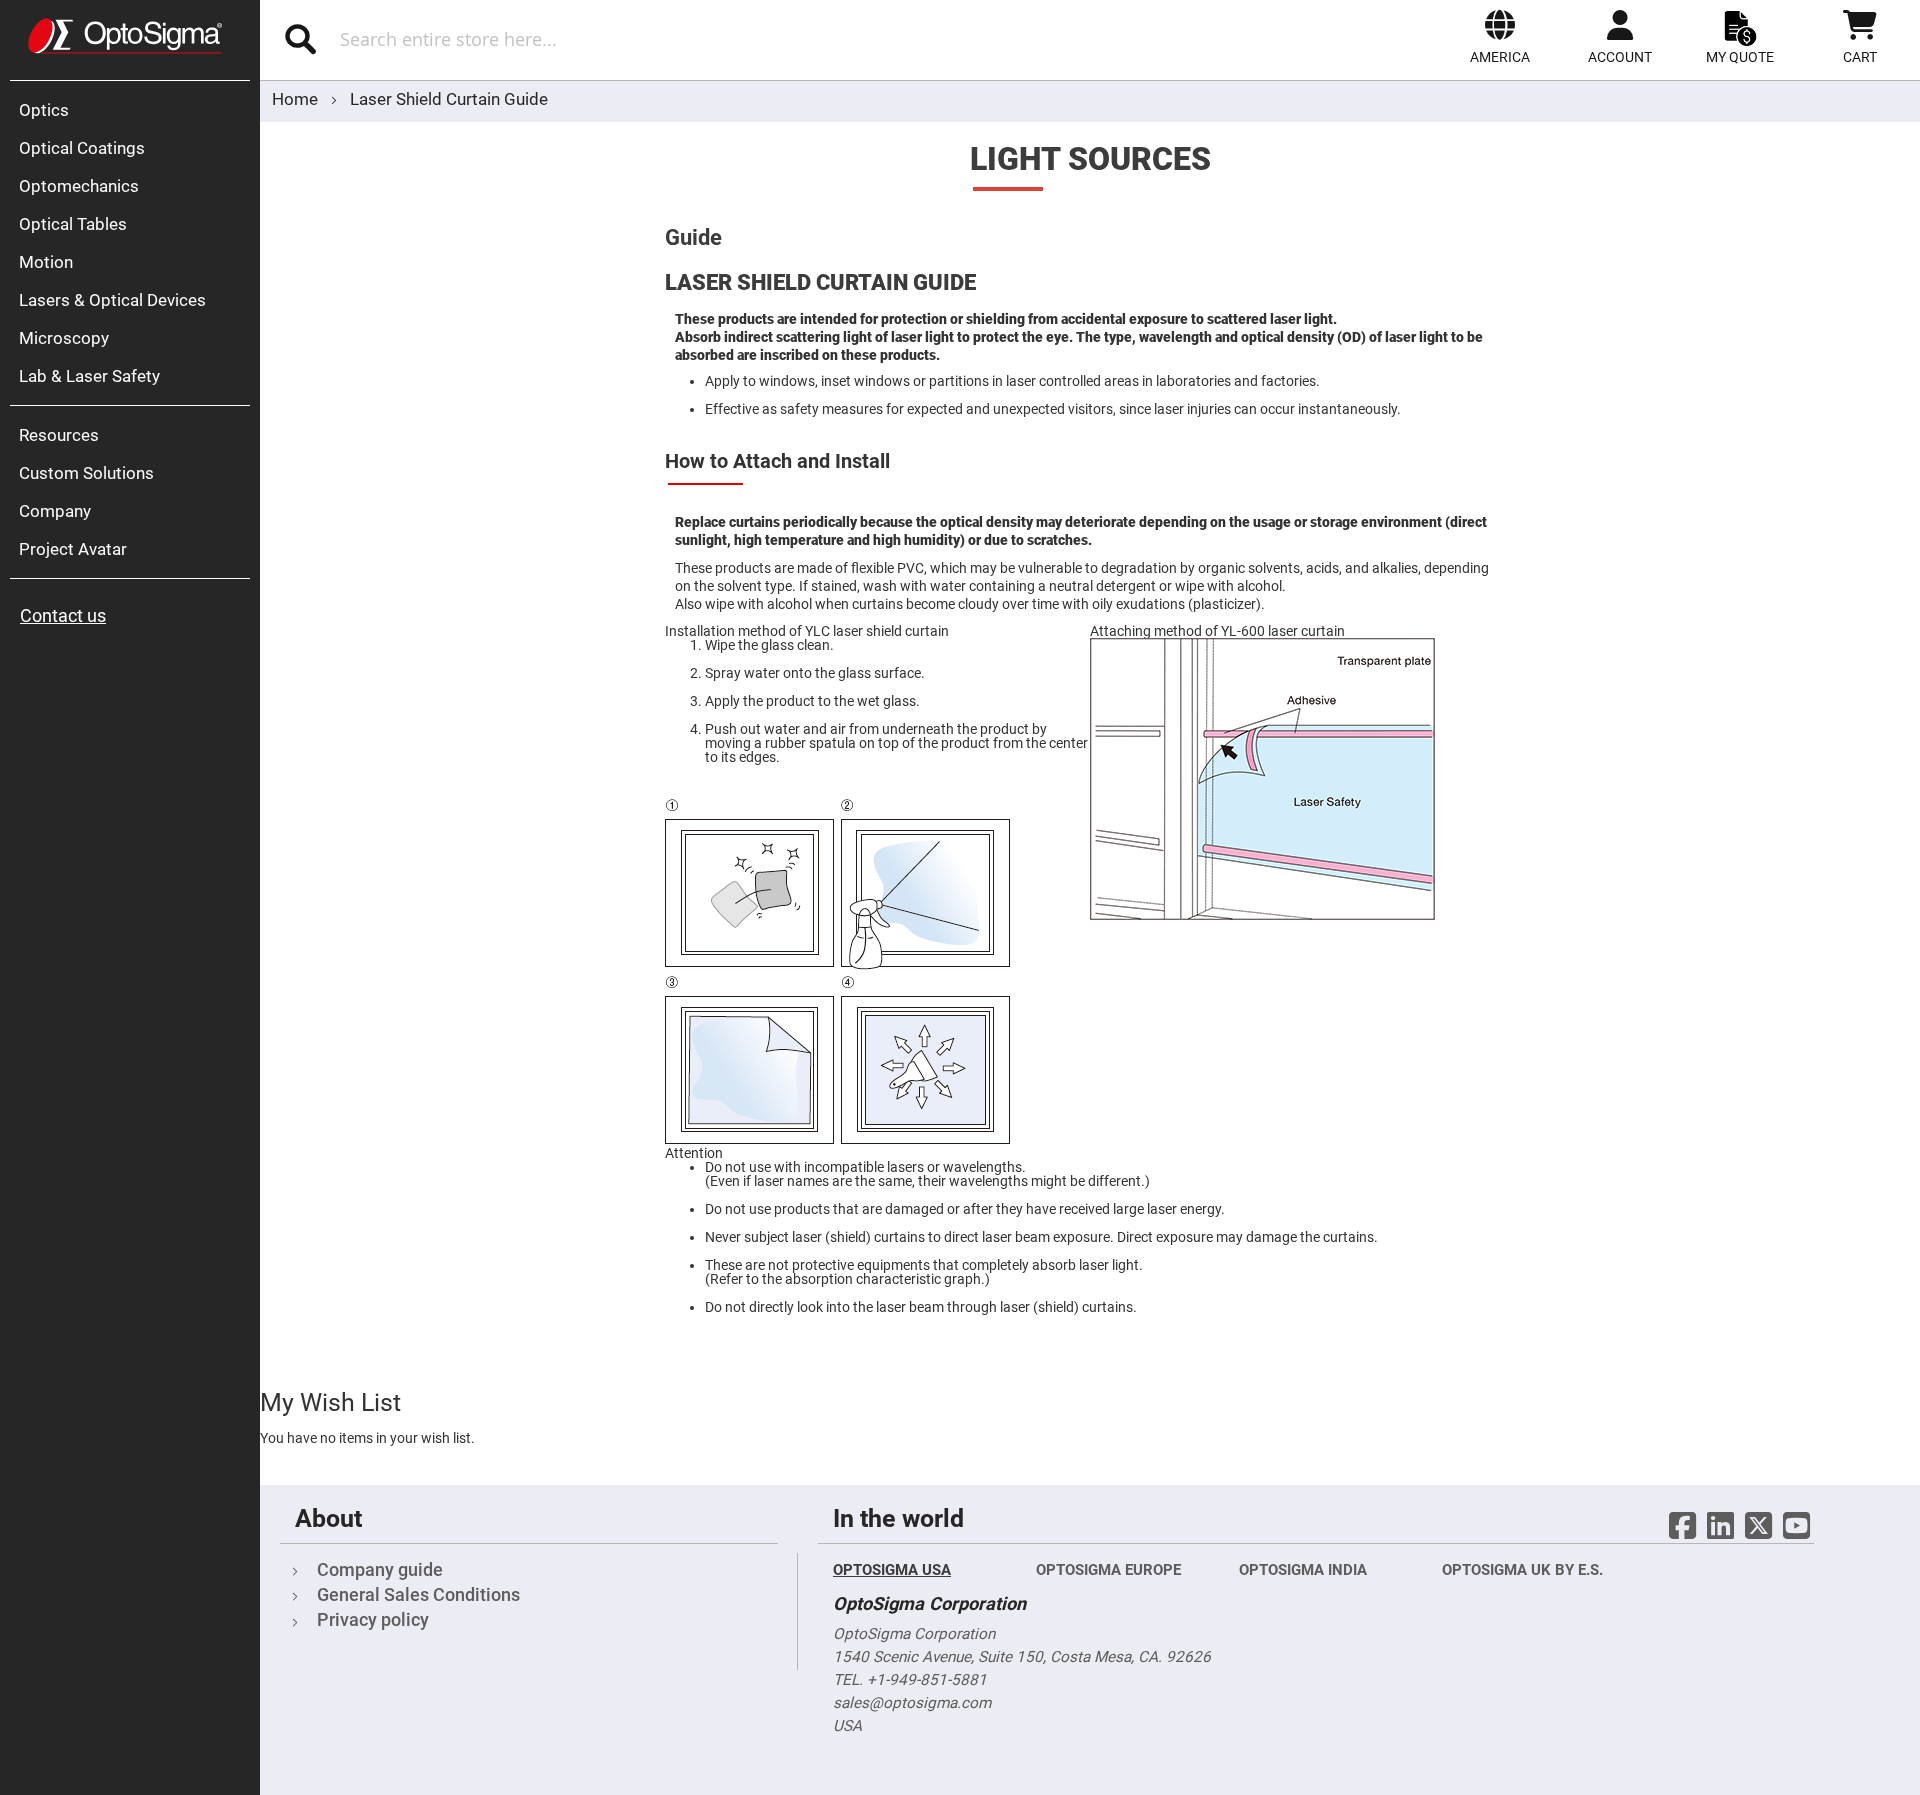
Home (297, 99)
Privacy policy (373, 1619)
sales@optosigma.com (912, 1703)
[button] (1500, 37)
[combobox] (547, 39)
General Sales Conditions (418, 1594)
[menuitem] (135, 110)
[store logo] (125, 36)
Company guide (380, 1569)
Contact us (63, 615)
